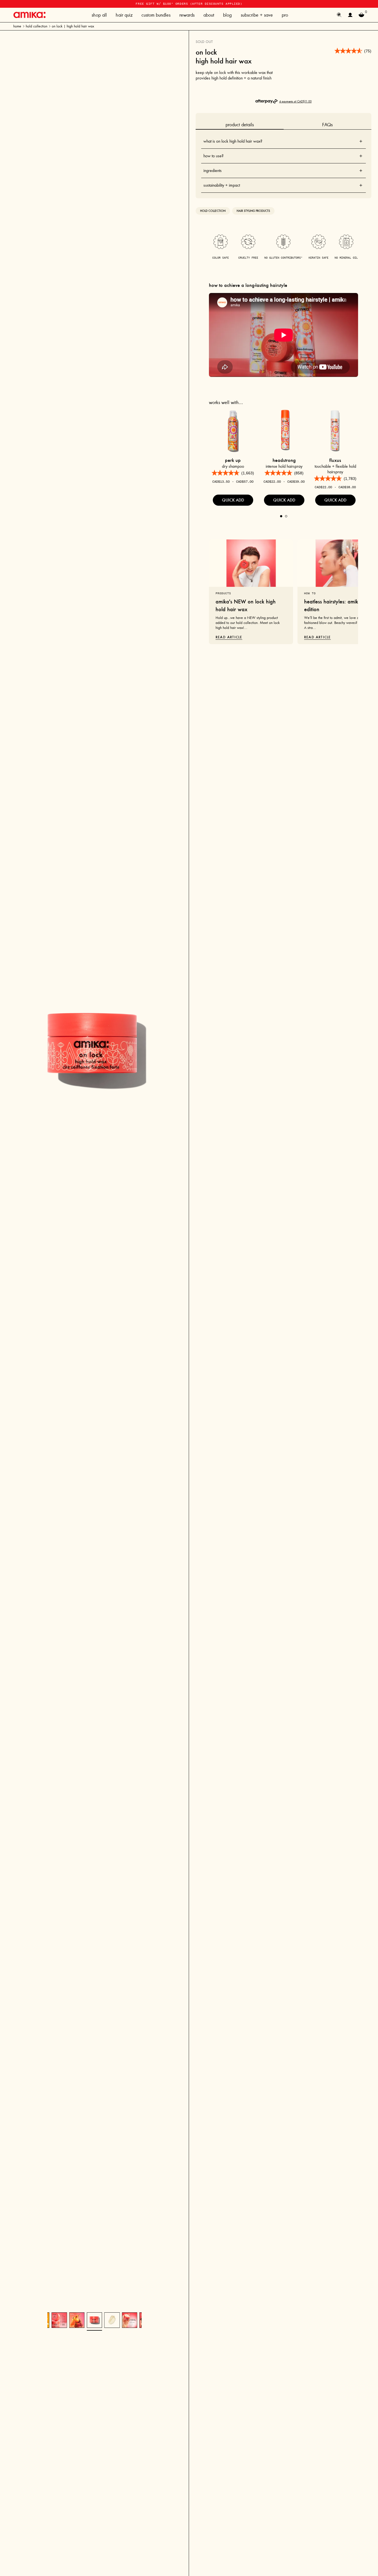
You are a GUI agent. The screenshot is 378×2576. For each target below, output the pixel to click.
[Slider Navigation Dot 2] (286, 516)
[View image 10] (59, 2320)
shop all (99, 15)
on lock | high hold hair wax (73, 26)
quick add (233, 500)
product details (240, 125)
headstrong (284, 460)
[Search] (339, 15)
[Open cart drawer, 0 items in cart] (361, 15)
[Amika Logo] (29, 15)
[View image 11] (77, 2320)
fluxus (335, 460)
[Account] (350, 15)
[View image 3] (130, 2320)
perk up (233, 460)
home (17, 26)
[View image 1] (94, 2320)
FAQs (327, 125)
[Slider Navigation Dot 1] (281, 516)
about (209, 15)
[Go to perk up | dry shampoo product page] (233, 431)
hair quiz (124, 15)
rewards (187, 15)
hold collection (37, 26)
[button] (353, 51)
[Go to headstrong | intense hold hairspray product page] (284, 431)
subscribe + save (257, 15)
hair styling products (253, 211)
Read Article (229, 637)
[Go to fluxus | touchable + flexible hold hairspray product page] (335, 431)
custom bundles (156, 15)
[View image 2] (112, 2320)
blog (227, 15)
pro (285, 15)
